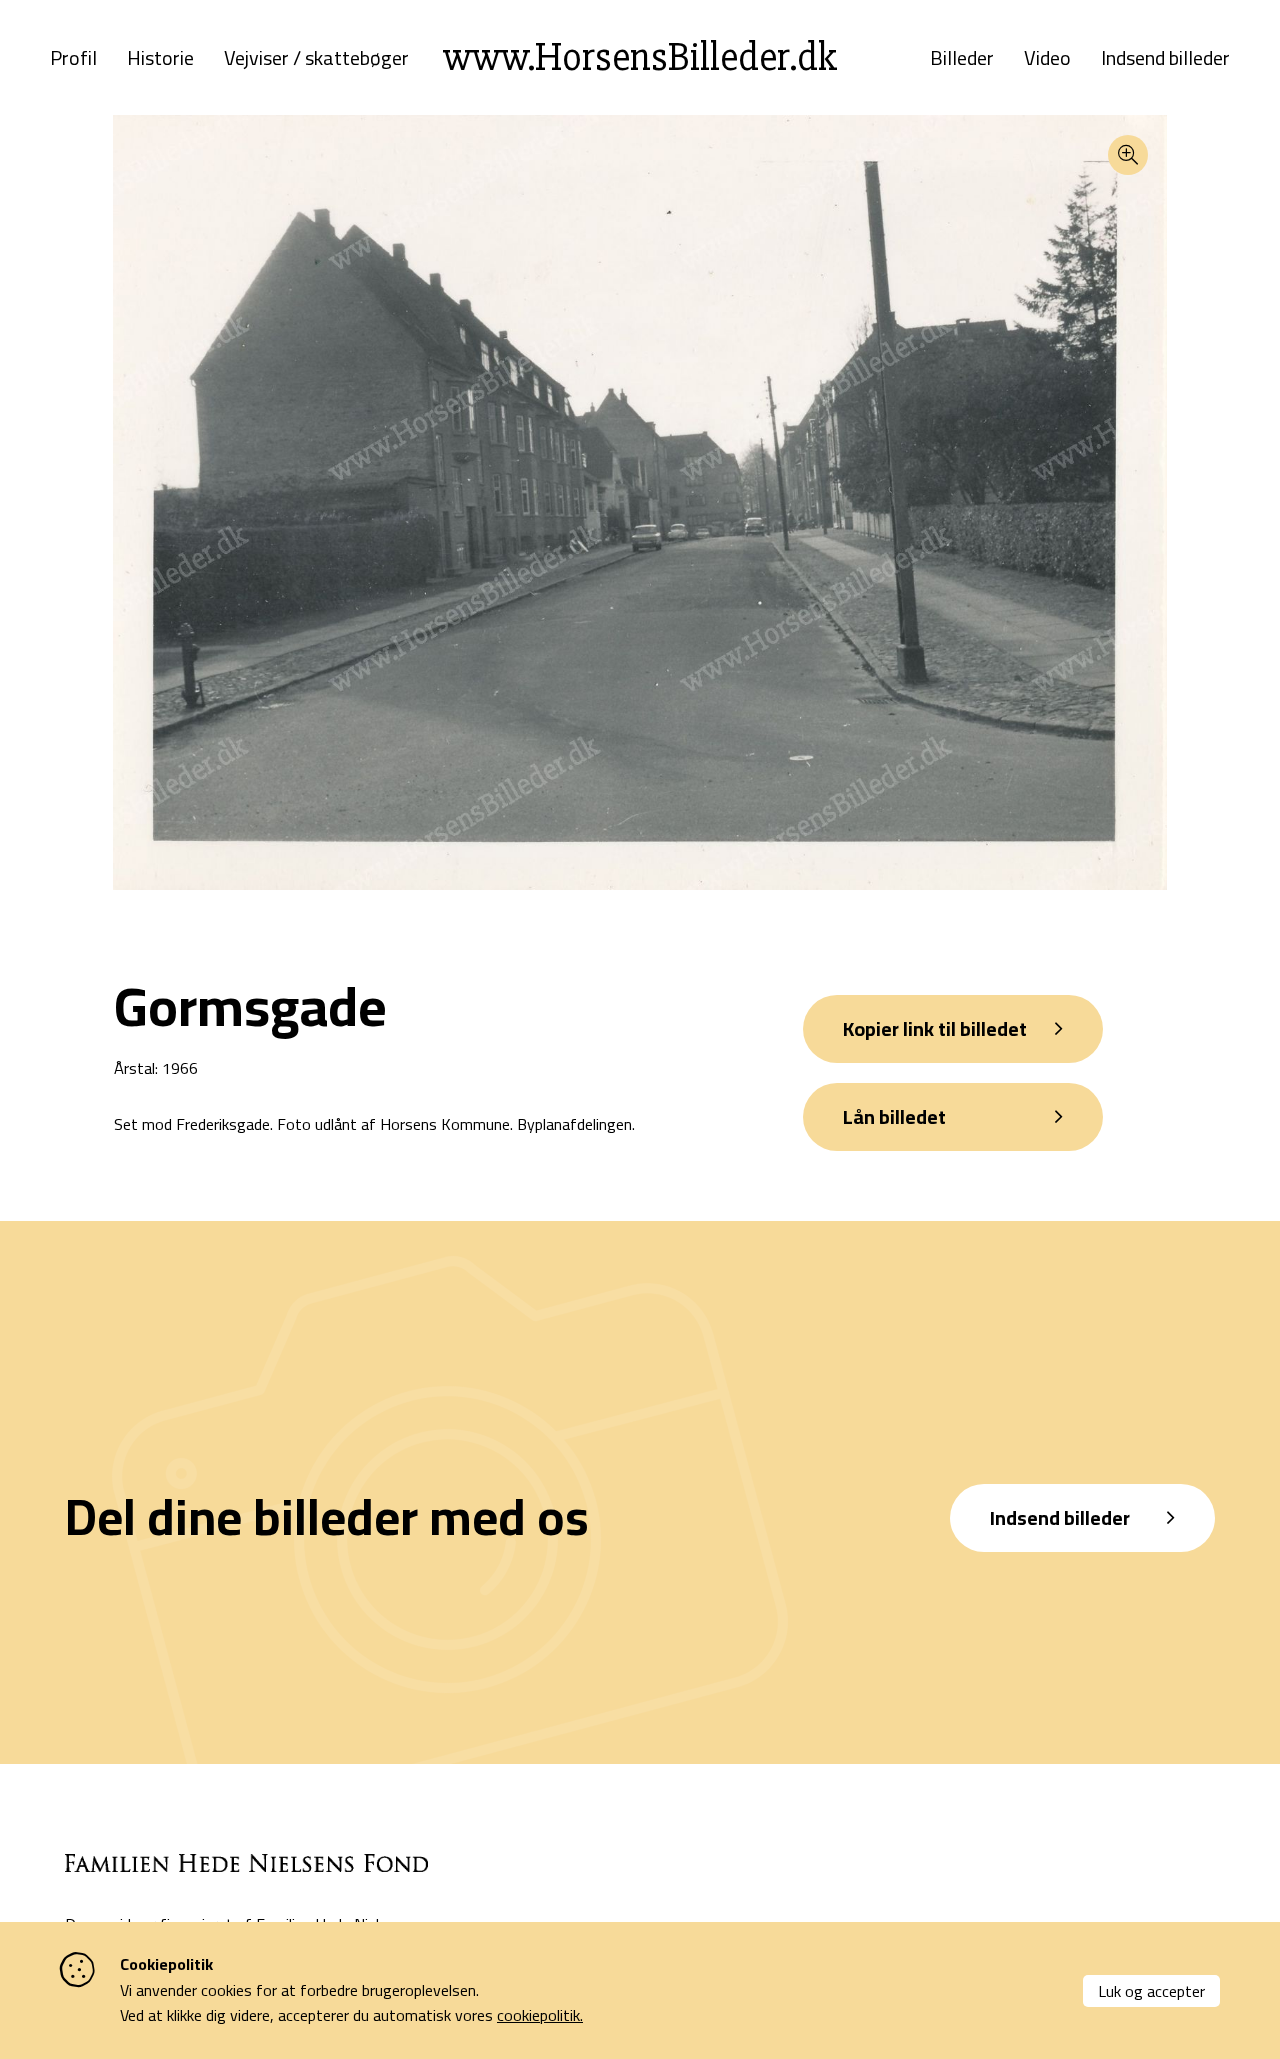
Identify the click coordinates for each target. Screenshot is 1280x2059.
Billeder (962, 58)
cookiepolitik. (540, 2015)
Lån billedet (894, 1116)
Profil (73, 58)
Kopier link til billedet (935, 1028)
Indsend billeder (1165, 58)
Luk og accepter (1151, 1991)
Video (1047, 58)
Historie (160, 58)
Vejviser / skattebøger (316, 58)
